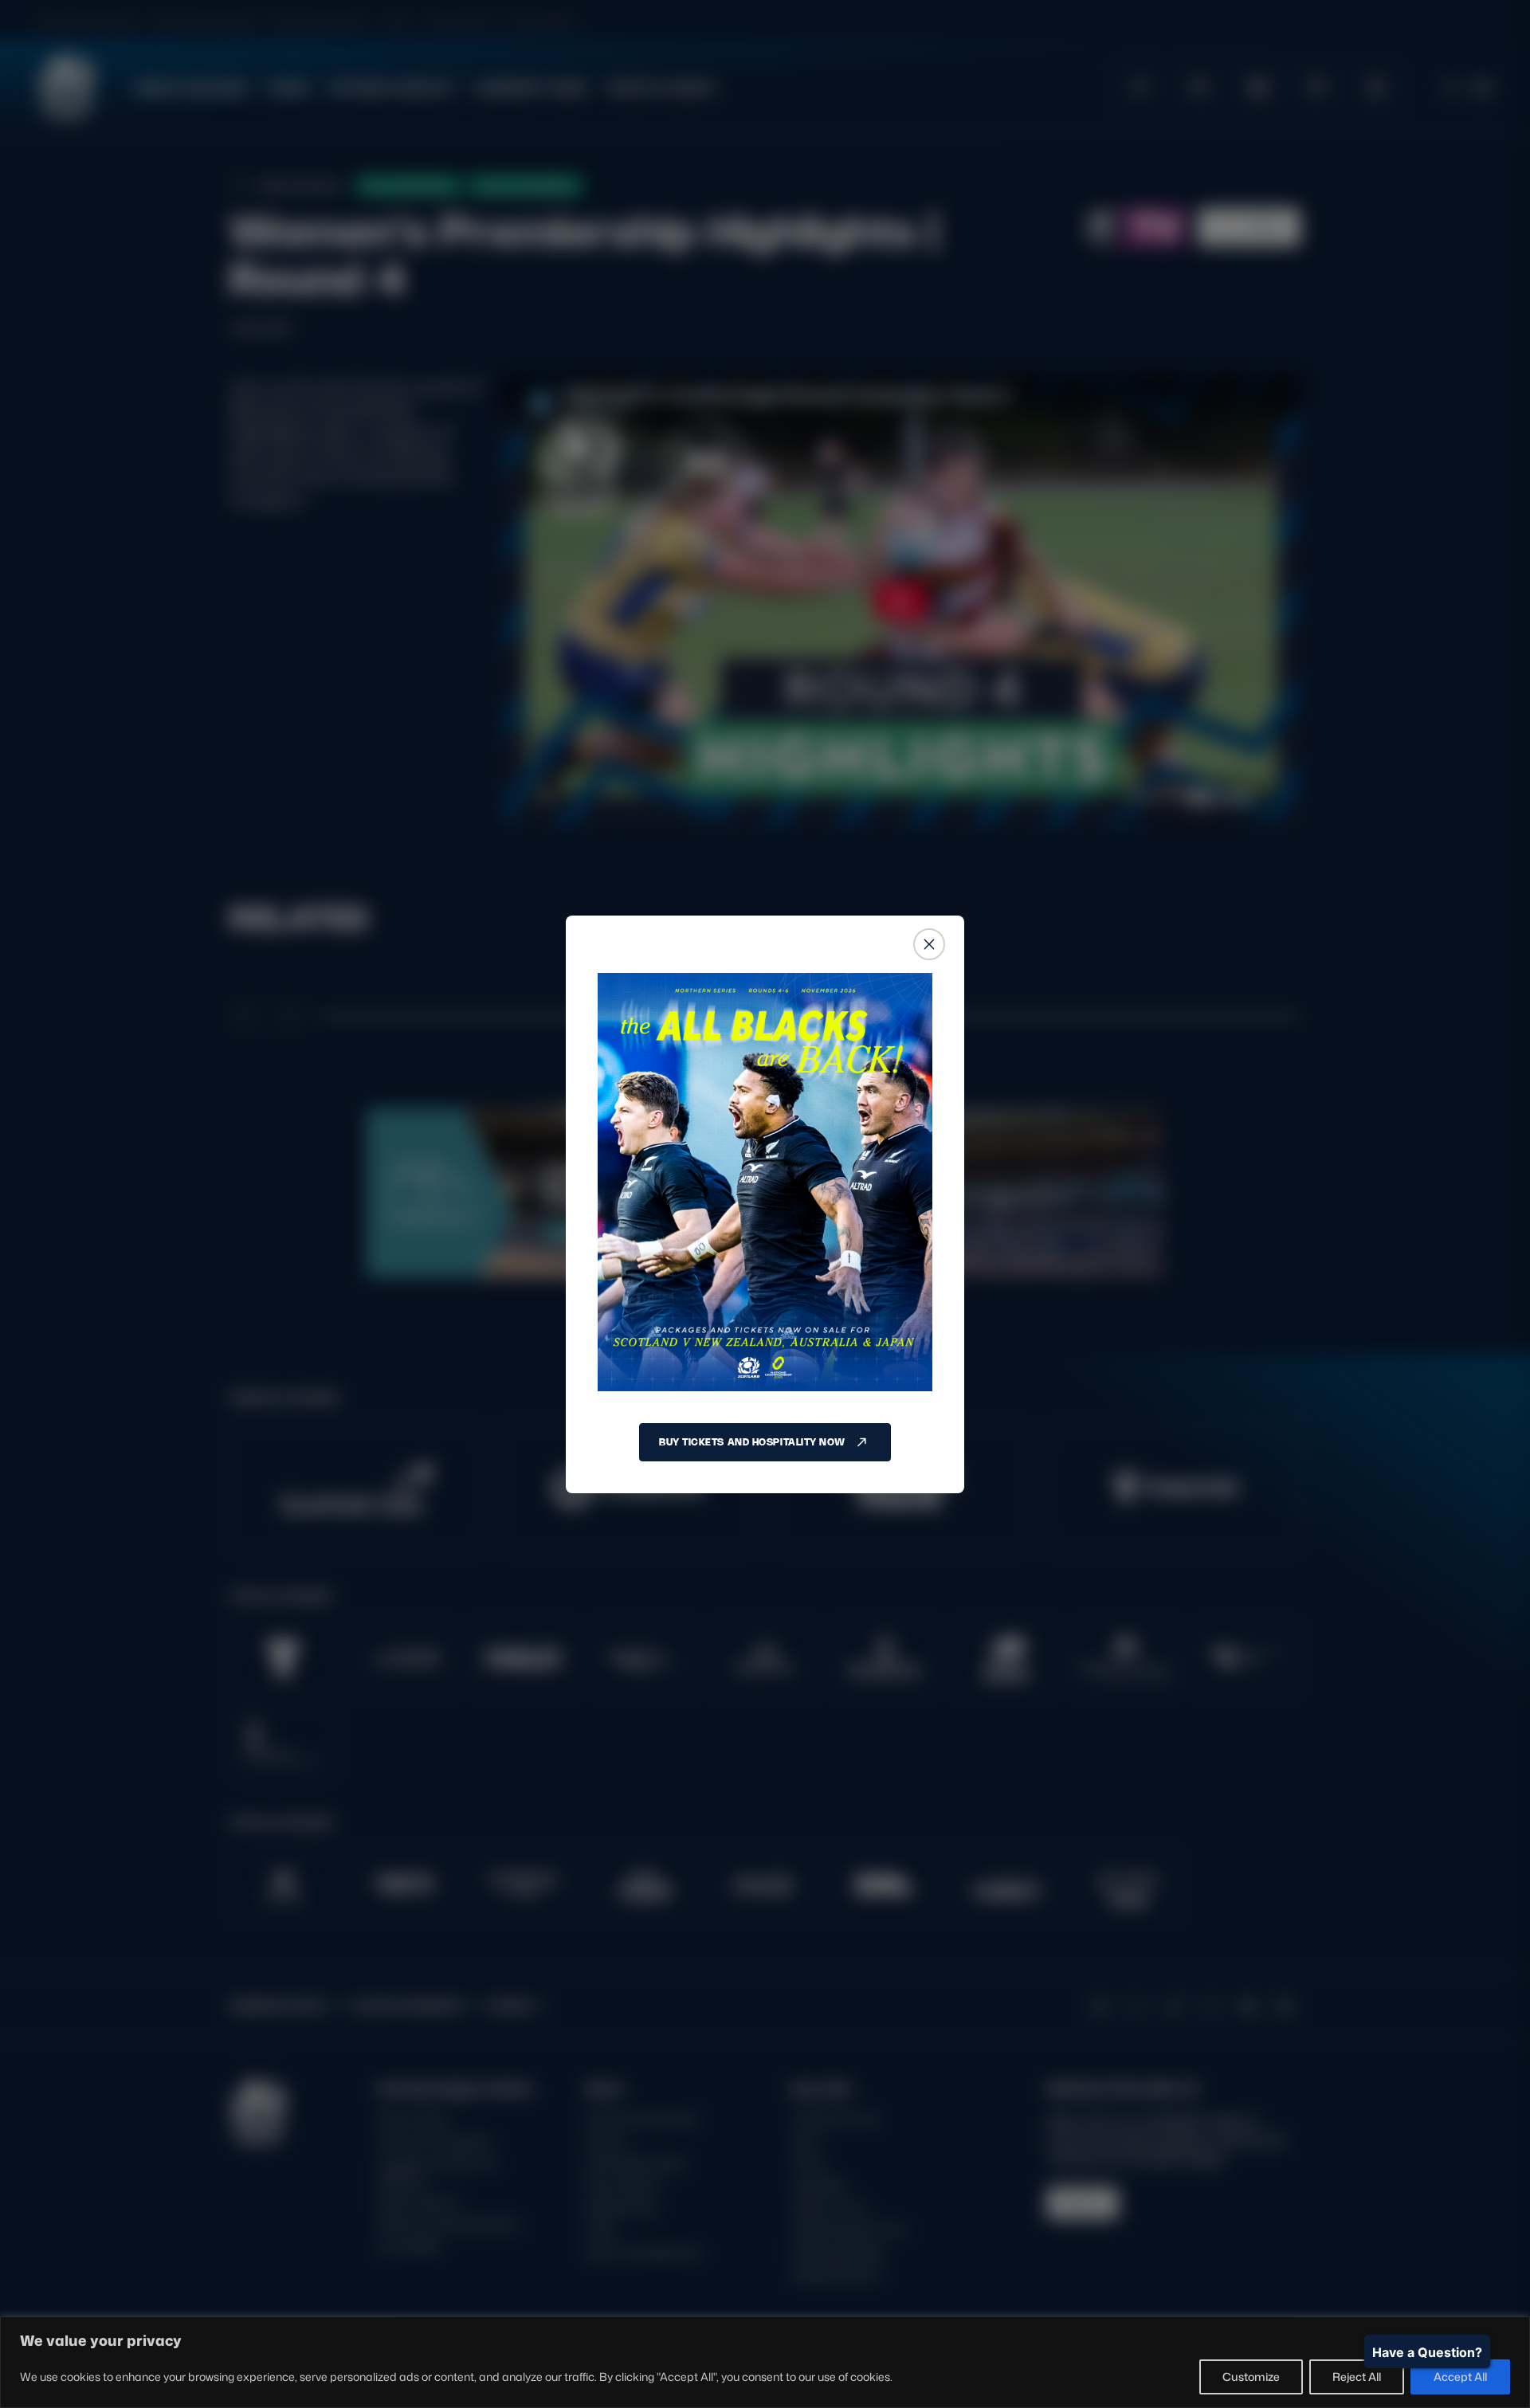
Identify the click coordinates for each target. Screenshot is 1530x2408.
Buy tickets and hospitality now (752, 1442)
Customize (1251, 2377)
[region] (765, 2362)
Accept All (1460, 2377)
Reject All (1357, 2377)
